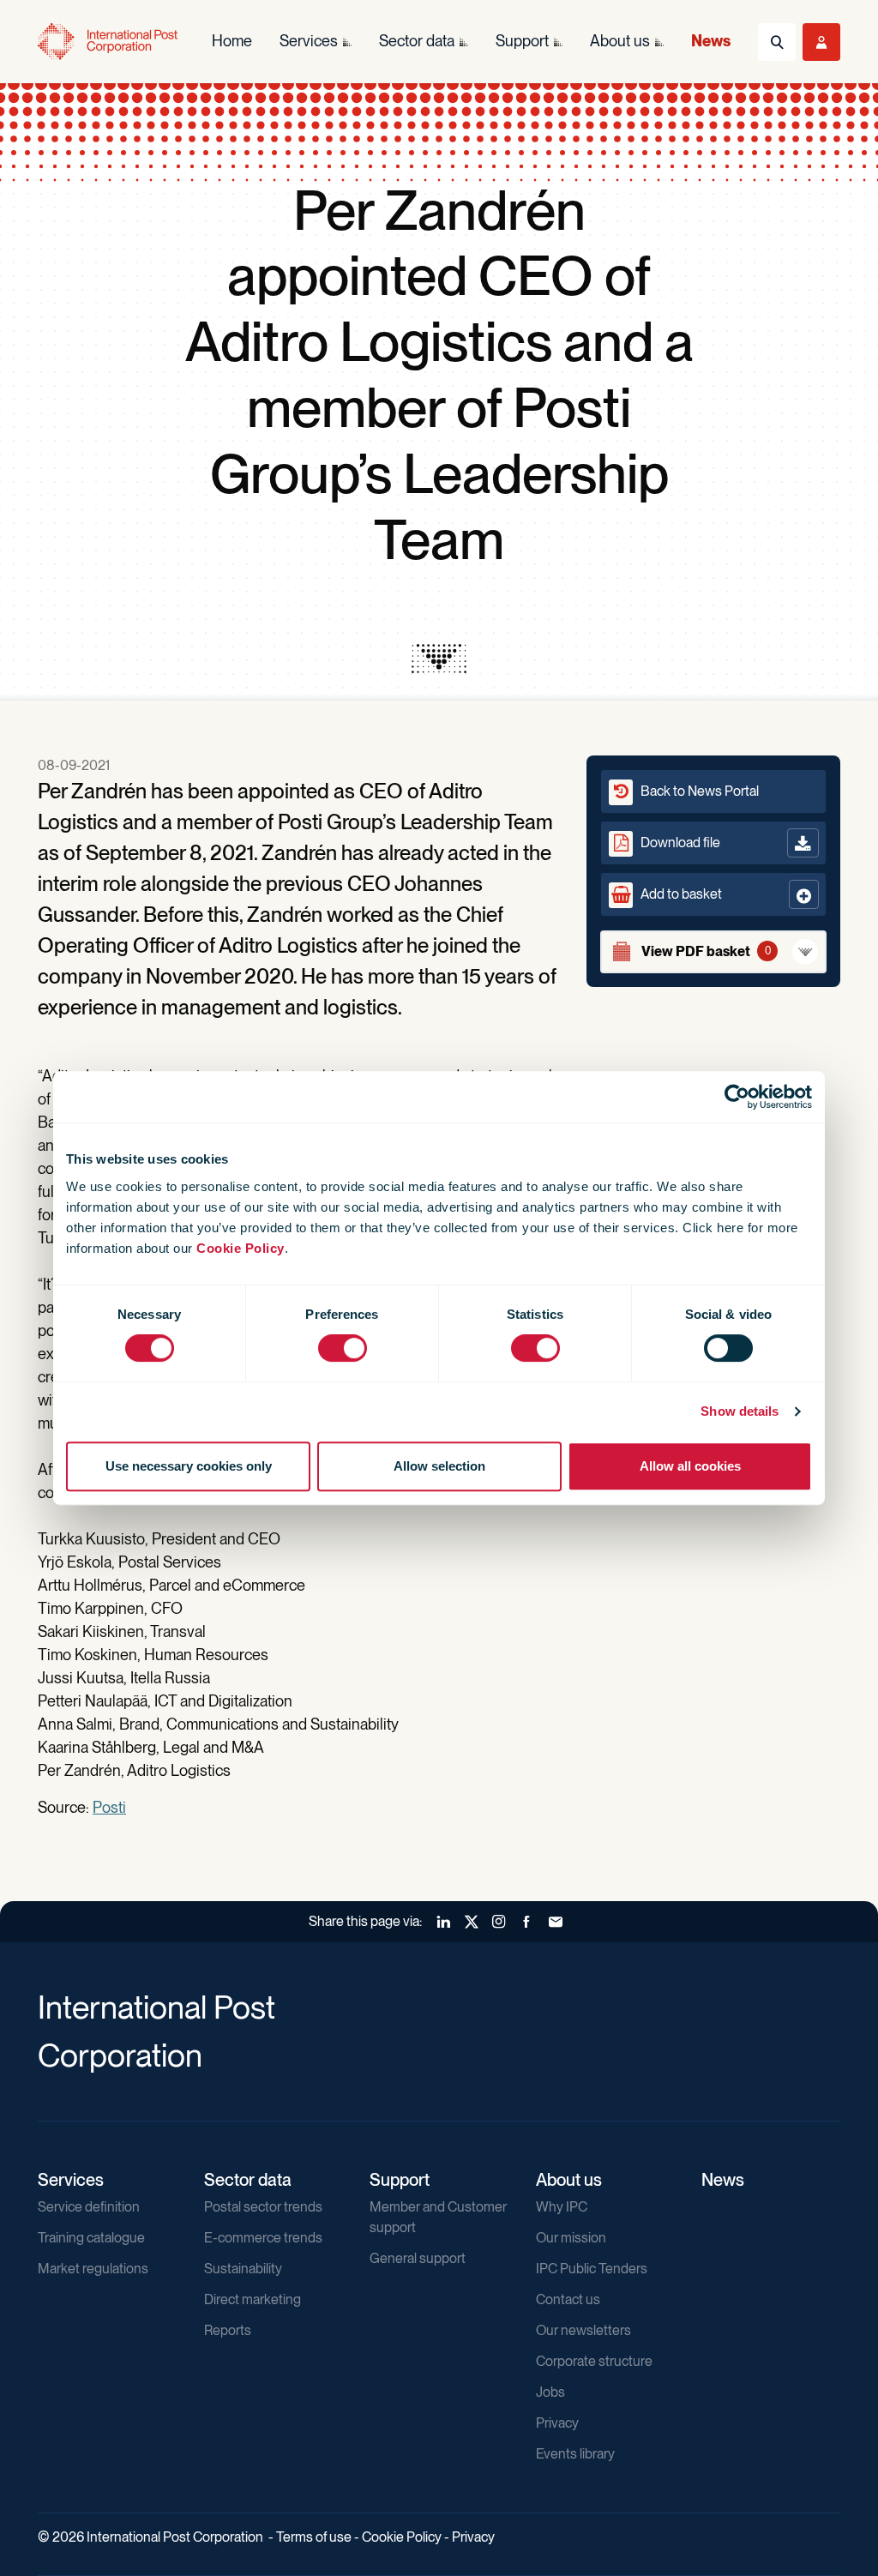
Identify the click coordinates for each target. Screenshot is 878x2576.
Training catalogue (91, 2238)
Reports (228, 2330)
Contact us (568, 2299)
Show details (740, 1411)
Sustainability (243, 2269)
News (723, 2180)
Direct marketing (253, 2299)
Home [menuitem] (232, 41)
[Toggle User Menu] (821, 42)
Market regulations (93, 2269)
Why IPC (562, 2207)
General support (418, 2258)
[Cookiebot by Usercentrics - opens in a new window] (737, 1097)
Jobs (550, 2392)
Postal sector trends (263, 2207)
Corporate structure (594, 2361)
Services (71, 2180)
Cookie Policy (241, 1248)
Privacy (557, 2423)
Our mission (571, 2238)
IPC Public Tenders (592, 2269)
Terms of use (314, 2537)
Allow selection (439, 1466)
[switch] (343, 1348)
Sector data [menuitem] (417, 41)
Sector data (248, 2180)
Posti (109, 1807)
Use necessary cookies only (189, 1466)
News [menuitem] (711, 41)
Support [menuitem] (522, 41)
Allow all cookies (690, 1466)
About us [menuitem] (620, 41)
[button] (713, 894)
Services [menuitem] (309, 41)
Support (400, 2180)
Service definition (89, 2207)
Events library (575, 2454)
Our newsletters (583, 2330)
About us (569, 2180)
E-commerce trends (263, 2238)
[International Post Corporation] (108, 42)
